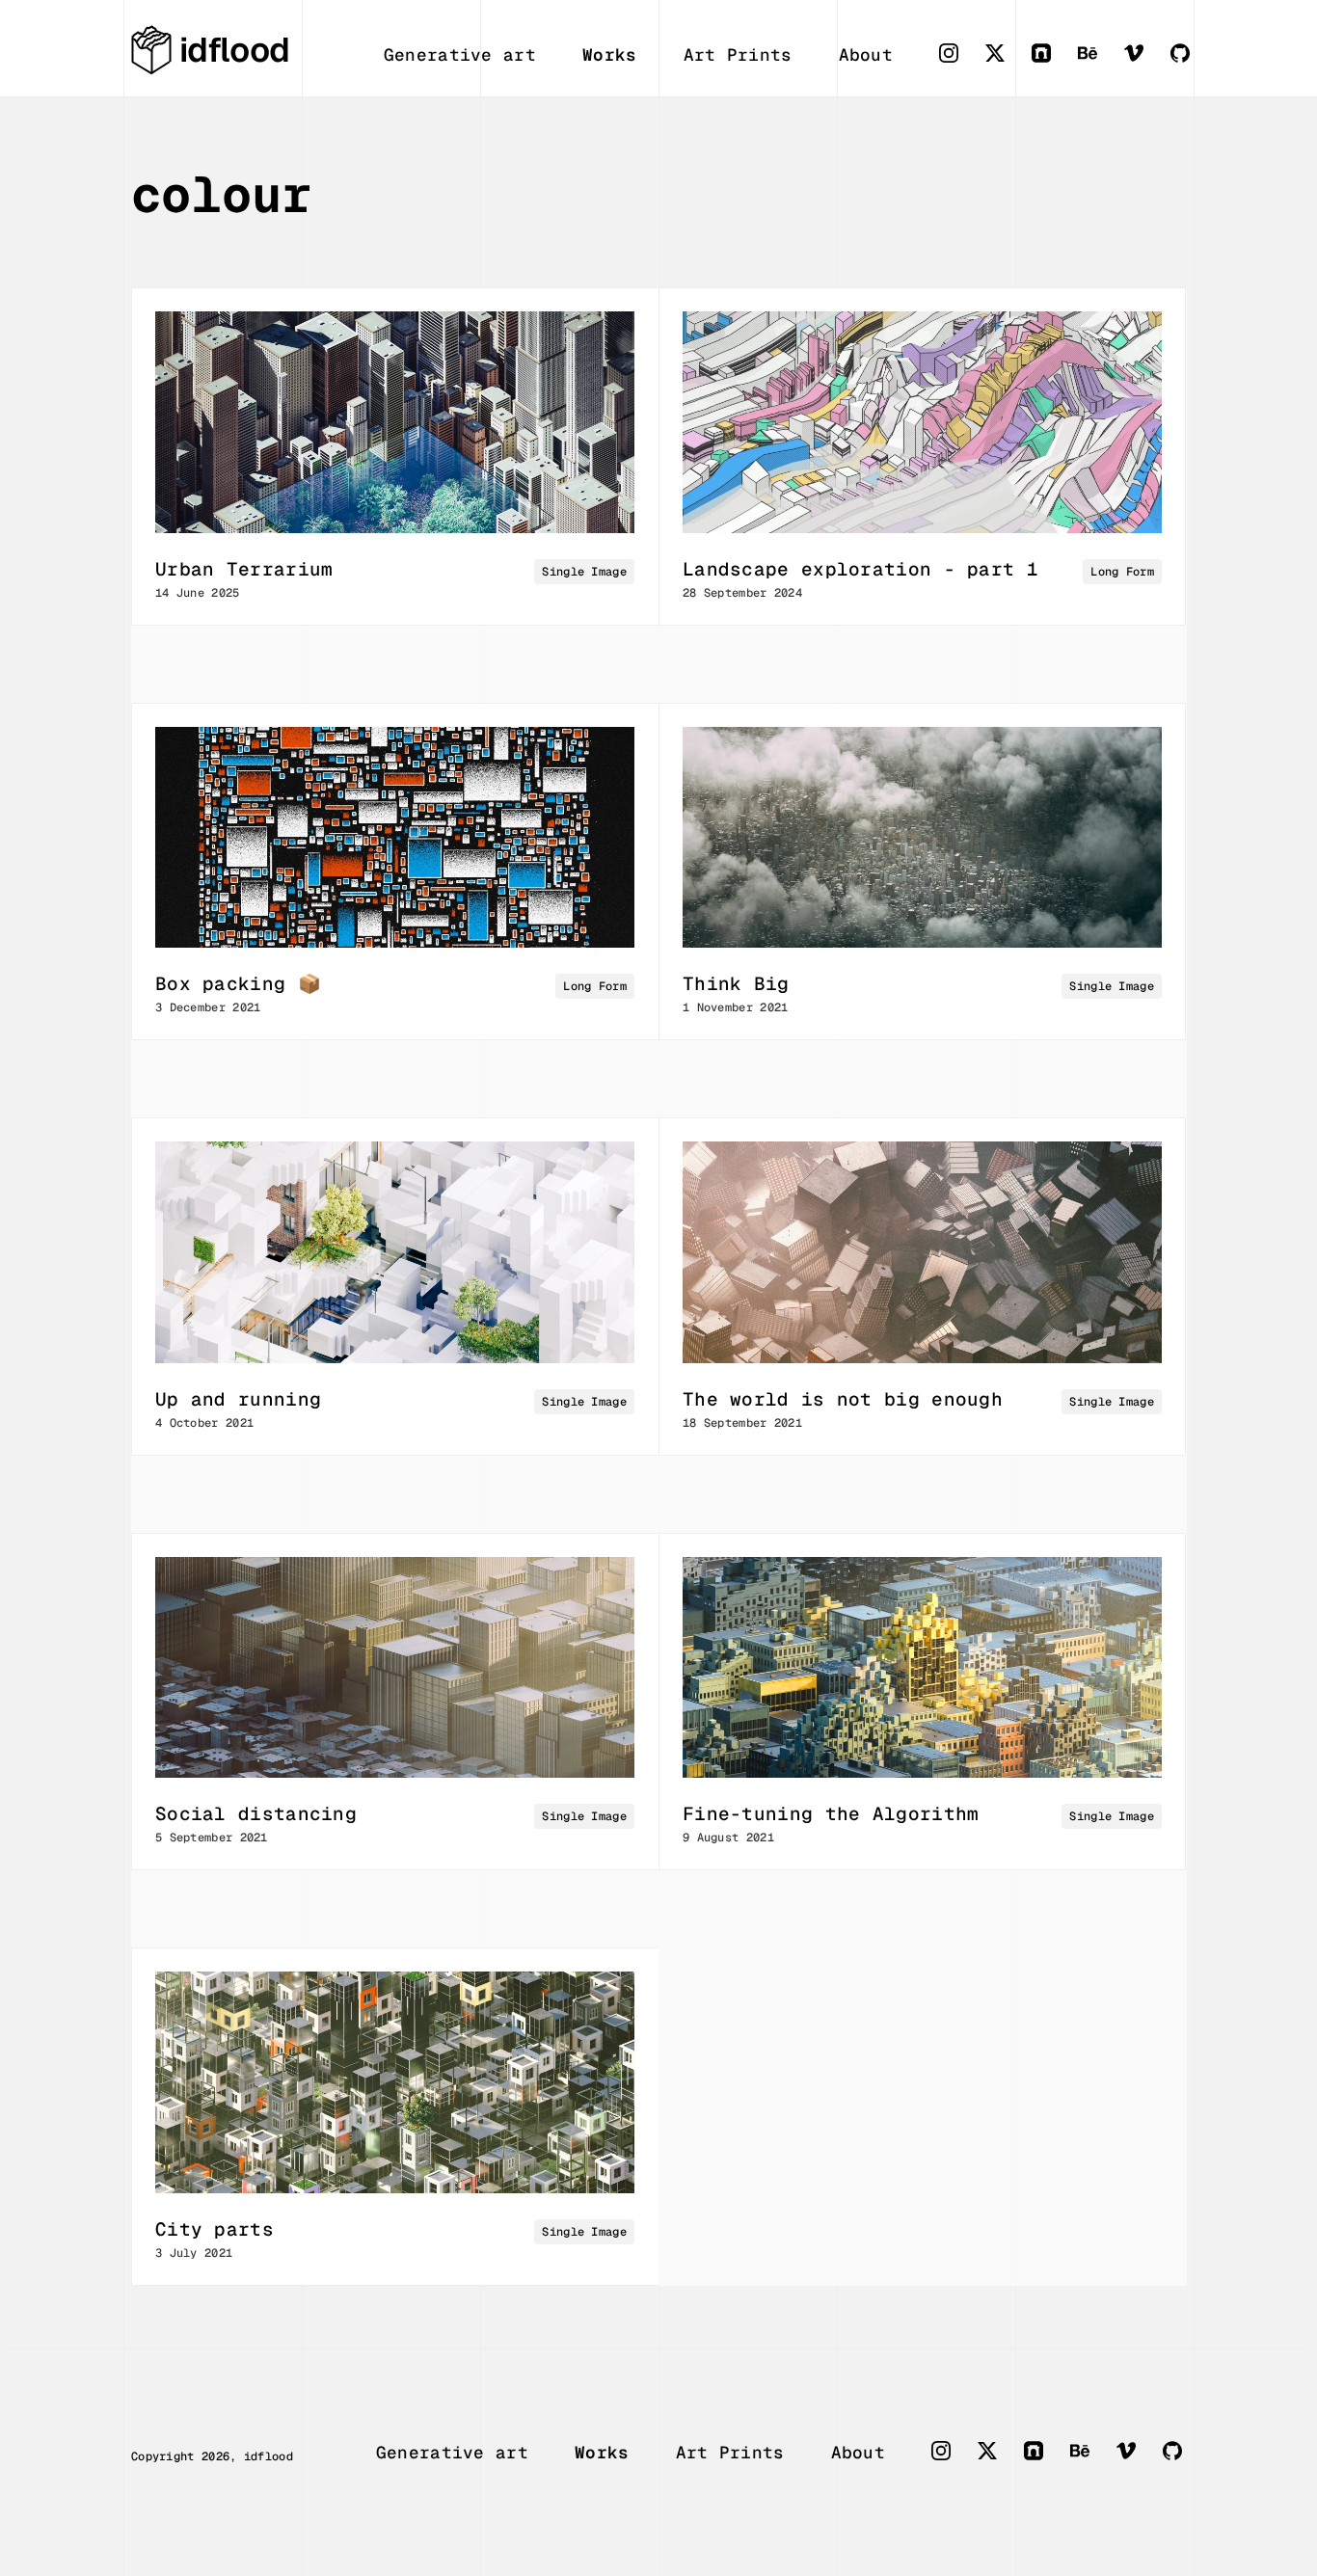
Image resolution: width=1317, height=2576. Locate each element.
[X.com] (1008, 63)
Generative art (460, 54)
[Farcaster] (1055, 63)
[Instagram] (962, 63)
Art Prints (738, 54)
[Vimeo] (1147, 63)
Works (610, 54)
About (866, 54)
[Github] (1194, 63)
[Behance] (1101, 63)
